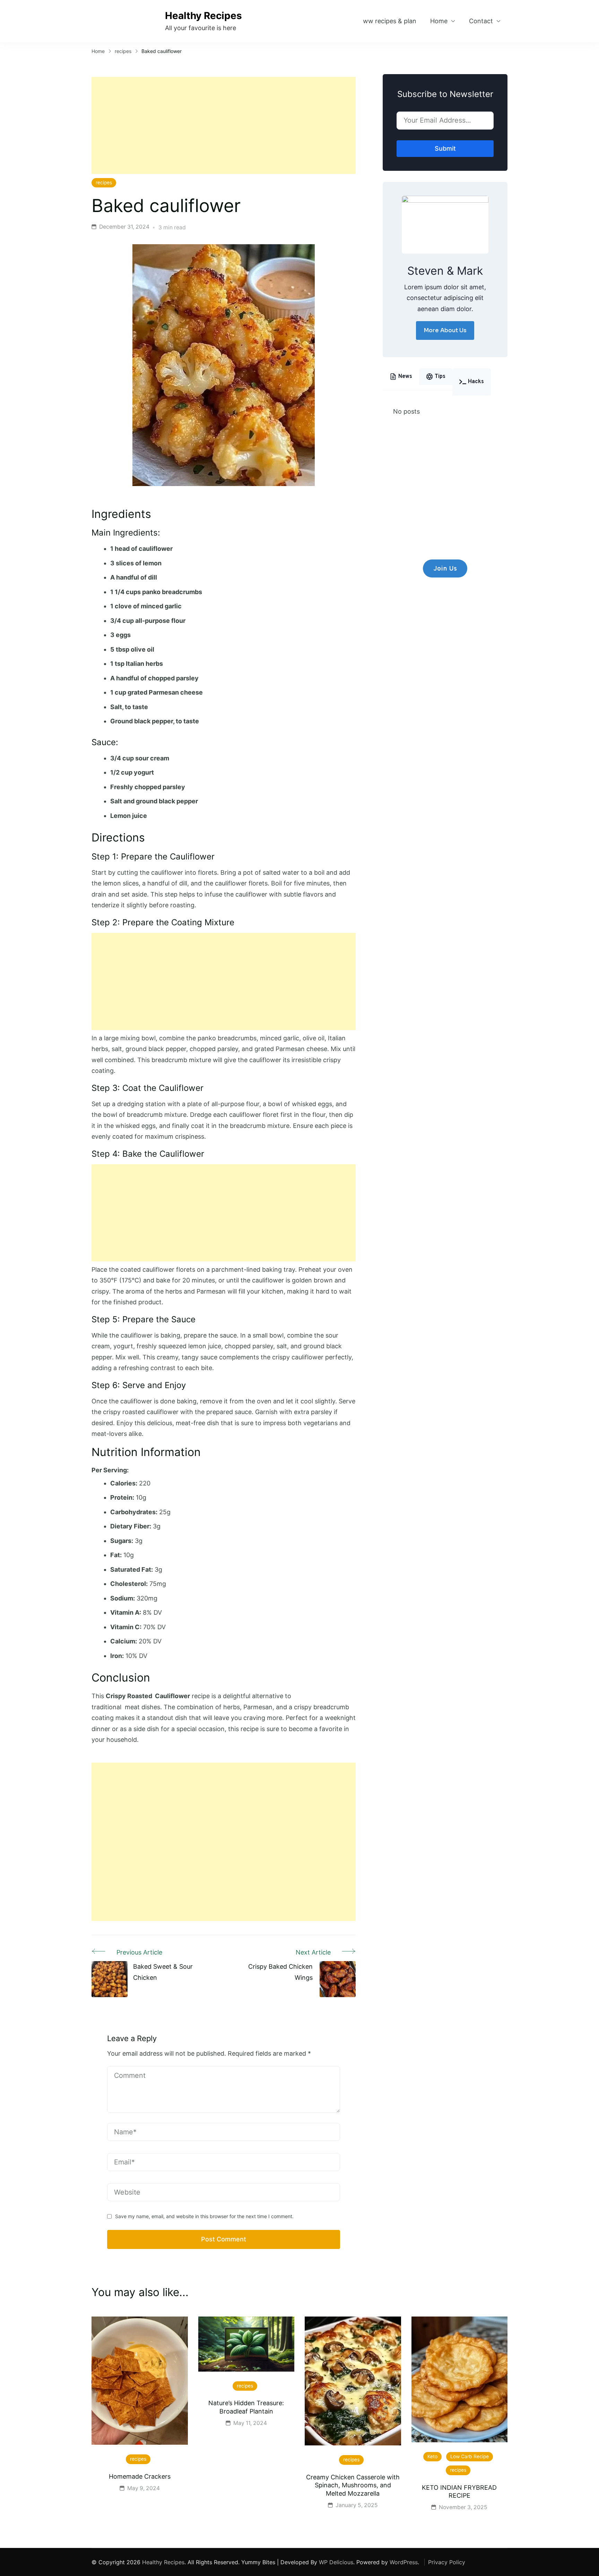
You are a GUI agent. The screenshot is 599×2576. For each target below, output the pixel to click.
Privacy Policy (447, 2562)
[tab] (401, 377)
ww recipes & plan (390, 21)
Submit (445, 148)
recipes (104, 183)
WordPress (404, 2562)
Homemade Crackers (140, 2476)
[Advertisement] (224, 125)
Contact (481, 21)
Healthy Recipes (203, 16)
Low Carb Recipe (470, 2456)
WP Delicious (336, 2562)
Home (439, 21)
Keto (432, 2456)
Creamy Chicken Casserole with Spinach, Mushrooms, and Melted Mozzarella (353, 2485)
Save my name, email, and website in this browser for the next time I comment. (204, 2216)
